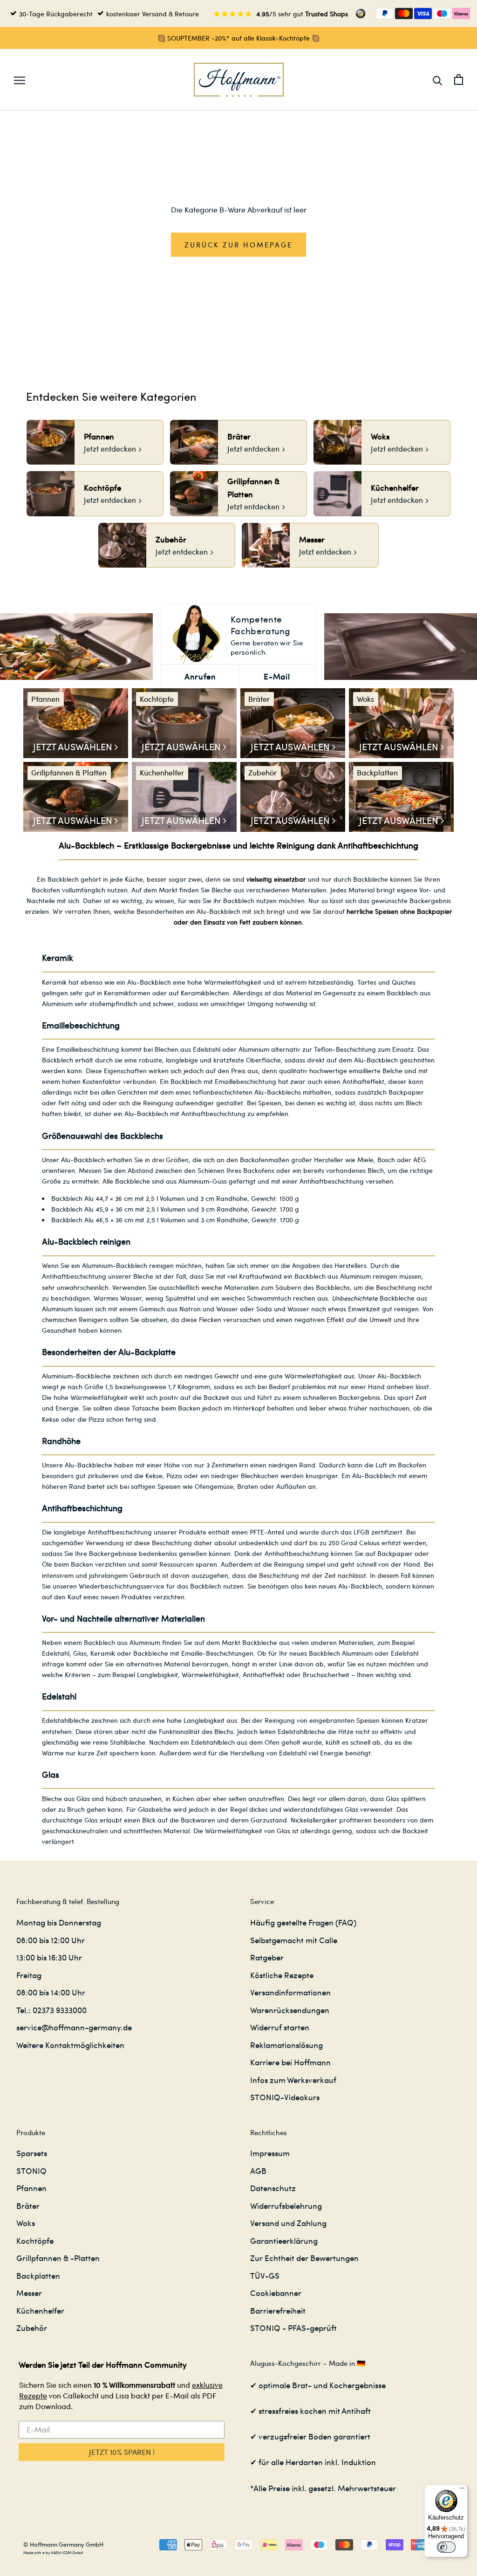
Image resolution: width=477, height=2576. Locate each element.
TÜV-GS (265, 2275)
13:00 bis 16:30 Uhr (49, 1957)
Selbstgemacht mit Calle (294, 1940)
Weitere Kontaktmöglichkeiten (70, 2045)
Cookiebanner (276, 2293)
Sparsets (32, 2153)
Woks (26, 2223)
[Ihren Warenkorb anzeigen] (459, 79)
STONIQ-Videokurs (285, 2097)
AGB (258, 2171)
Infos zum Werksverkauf (293, 2080)
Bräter (28, 2206)
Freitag (29, 1975)
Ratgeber (267, 1957)
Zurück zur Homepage (238, 245)
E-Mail (277, 676)
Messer (29, 2293)
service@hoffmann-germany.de (74, 2027)
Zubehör (32, 2328)
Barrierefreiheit (278, 2310)
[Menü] (462, 2490)
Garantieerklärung (284, 2240)
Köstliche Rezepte (282, 1975)
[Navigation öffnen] (20, 80)
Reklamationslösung (286, 2045)
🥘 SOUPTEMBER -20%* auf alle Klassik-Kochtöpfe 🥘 (238, 38)
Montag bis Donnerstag (59, 1922)
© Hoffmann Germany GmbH (63, 2544)
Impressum (270, 2153)
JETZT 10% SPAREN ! (122, 2452)
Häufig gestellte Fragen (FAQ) (303, 1922)
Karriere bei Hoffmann (290, 2062)
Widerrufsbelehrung (286, 2206)
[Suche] (438, 80)
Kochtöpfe (35, 2240)
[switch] (446, 2547)
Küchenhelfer (40, 2310)
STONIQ (31, 2171)
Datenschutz (273, 2188)
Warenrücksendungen (290, 2010)
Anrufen (200, 676)
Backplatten (38, 2275)
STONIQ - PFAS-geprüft (293, 2328)
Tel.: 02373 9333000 (51, 2010)
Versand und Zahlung (288, 2223)
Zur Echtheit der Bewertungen (304, 2258)
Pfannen (31, 2188)
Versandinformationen (290, 1992)
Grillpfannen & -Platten (58, 2258)
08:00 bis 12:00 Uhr (51, 1940)
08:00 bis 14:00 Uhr (51, 1992)
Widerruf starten (280, 2027)
